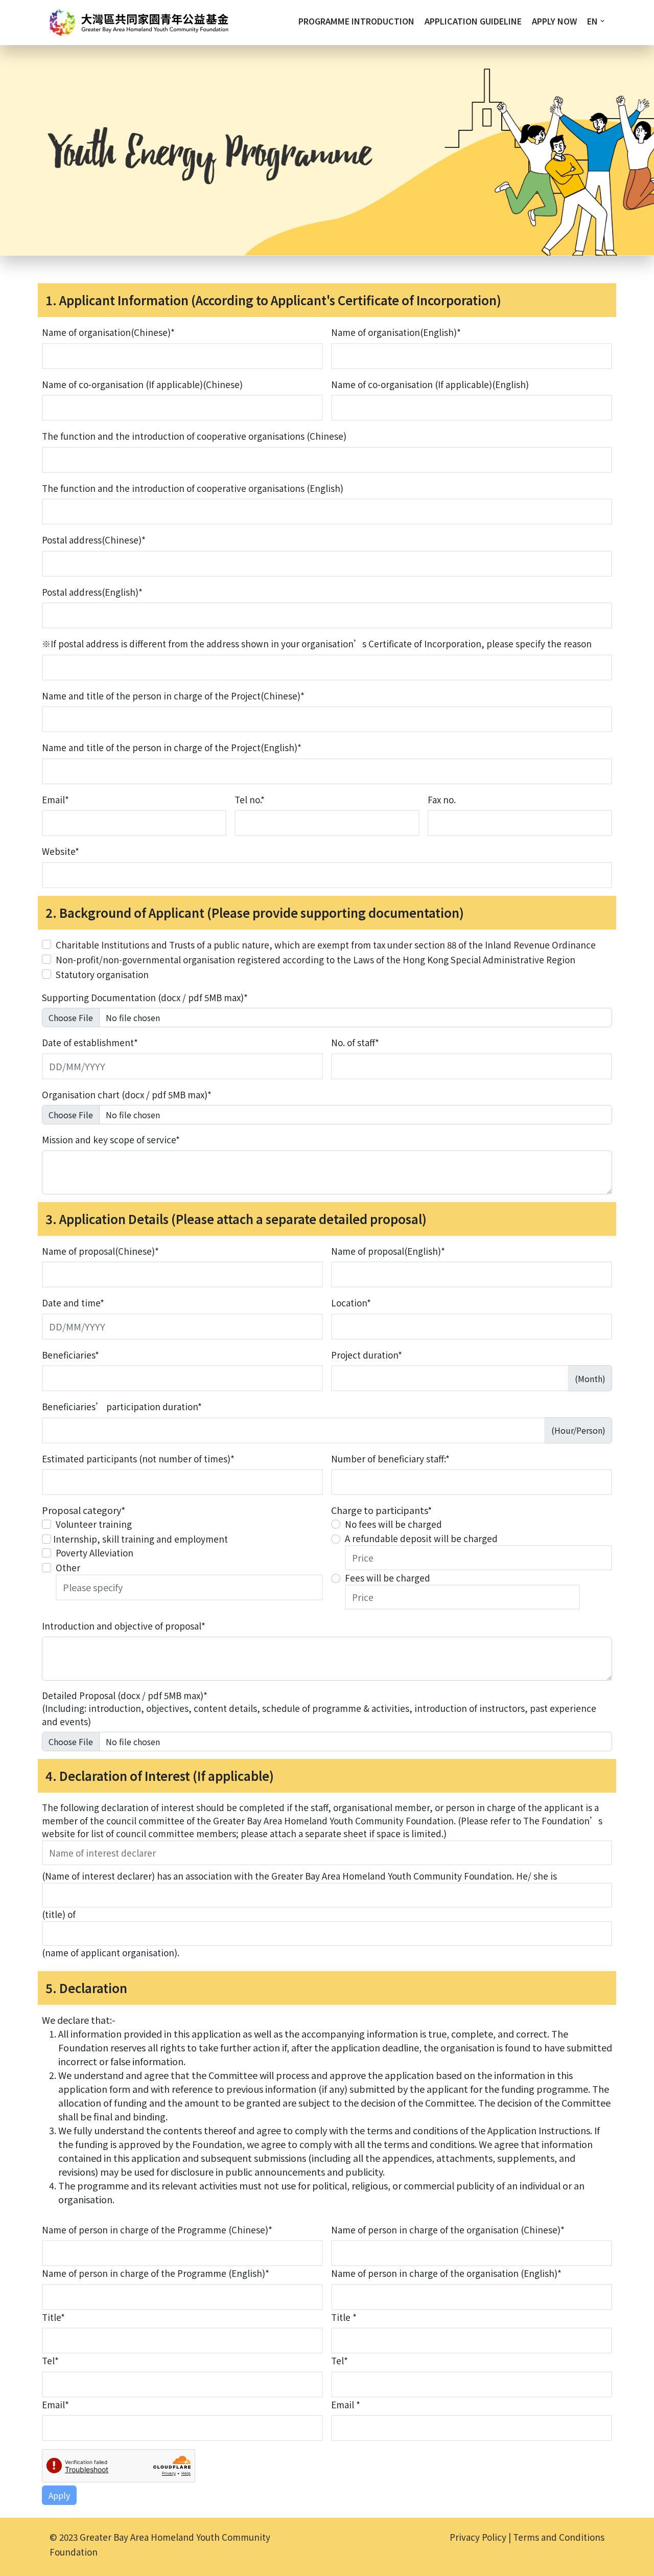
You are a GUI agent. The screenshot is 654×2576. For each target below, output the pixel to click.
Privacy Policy (478, 2537)
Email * (346, 2404)
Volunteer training (94, 1524)
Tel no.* (250, 799)
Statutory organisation (102, 974)
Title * (344, 2317)
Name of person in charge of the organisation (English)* (446, 2273)
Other (68, 1567)
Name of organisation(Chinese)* (108, 332)
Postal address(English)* (92, 592)
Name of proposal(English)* (388, 1251)
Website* (61, 851)
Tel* (50, 2360)
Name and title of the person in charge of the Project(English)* (172, 747)
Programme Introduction (356, 21)
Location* (351, 1303)
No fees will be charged (393, 1524)
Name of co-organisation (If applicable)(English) (430, 384)
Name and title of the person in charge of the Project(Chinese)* (173, 696)
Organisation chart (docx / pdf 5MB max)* (127, 1094)
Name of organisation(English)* (396, 332)
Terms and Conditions (559, 2537)
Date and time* (73, 1303)
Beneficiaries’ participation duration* (122, 1406)
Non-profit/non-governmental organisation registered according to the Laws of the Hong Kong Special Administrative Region (316, 959)
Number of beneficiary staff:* (390, 1459)
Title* (53, 2317)
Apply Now (554, 21)
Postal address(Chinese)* (94, 540)
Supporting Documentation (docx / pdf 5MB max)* (145, 997)
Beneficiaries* (71, 1355)
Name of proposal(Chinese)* (100, 1251)
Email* (55, 799)
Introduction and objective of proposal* (124, 1626)
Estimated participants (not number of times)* (138, 1459)
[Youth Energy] (139, 22)
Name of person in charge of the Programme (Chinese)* (157, 2230)
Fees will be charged (388, 1578)
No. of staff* (355, 1042)
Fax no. (442, 799)
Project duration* (367, 1355)
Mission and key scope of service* (111, 1139)
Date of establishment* (90, 1042)
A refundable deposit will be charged (421, 1538)
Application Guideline (473, 21)
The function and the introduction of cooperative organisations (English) (193, 488)
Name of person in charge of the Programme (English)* (156, 2273)
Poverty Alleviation (95, 1553)
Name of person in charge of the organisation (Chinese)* (448, 2230)
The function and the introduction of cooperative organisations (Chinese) (194, 436)
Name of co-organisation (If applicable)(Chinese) (142, 384)
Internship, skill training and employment (141, 1539)
